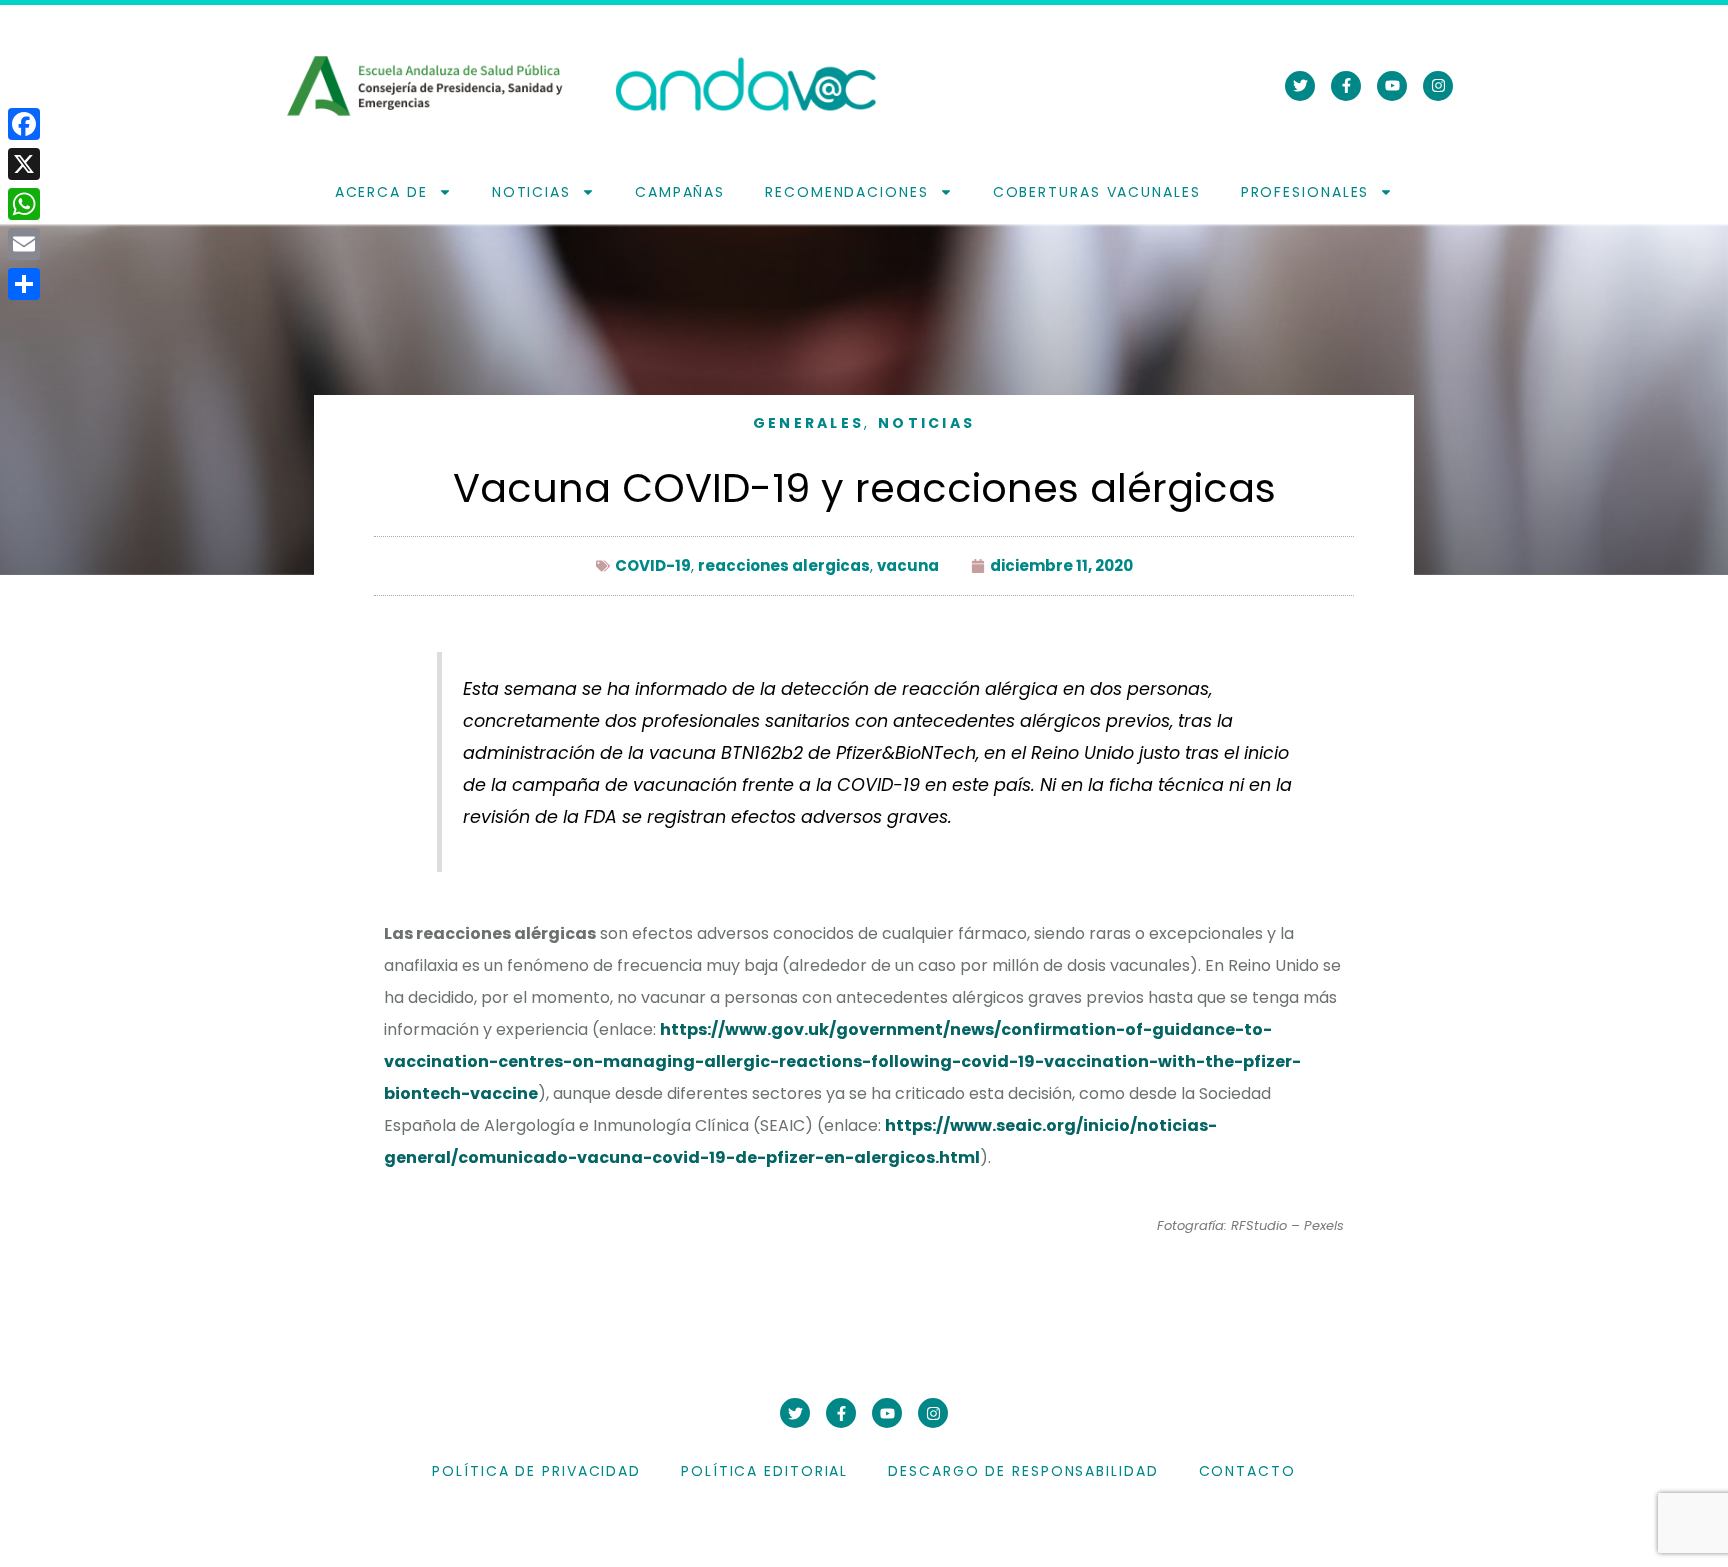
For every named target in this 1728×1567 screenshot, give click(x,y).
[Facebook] (24, 124)
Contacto (1247, 1471)
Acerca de (381, 192)
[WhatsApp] (24, 204)
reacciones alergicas (784, 565)
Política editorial (764, 1471)
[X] (24, 164)
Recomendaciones (847, 192)
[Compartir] (24, 284)
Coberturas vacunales (1097, 192)
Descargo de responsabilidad (1023, 1471)
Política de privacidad (536, 1471)
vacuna (908, 565)
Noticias (531, 192)
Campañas (680, 192)
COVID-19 (653, 565)
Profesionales (1305, 192)
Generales (809, 423)
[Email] (24, 244)
